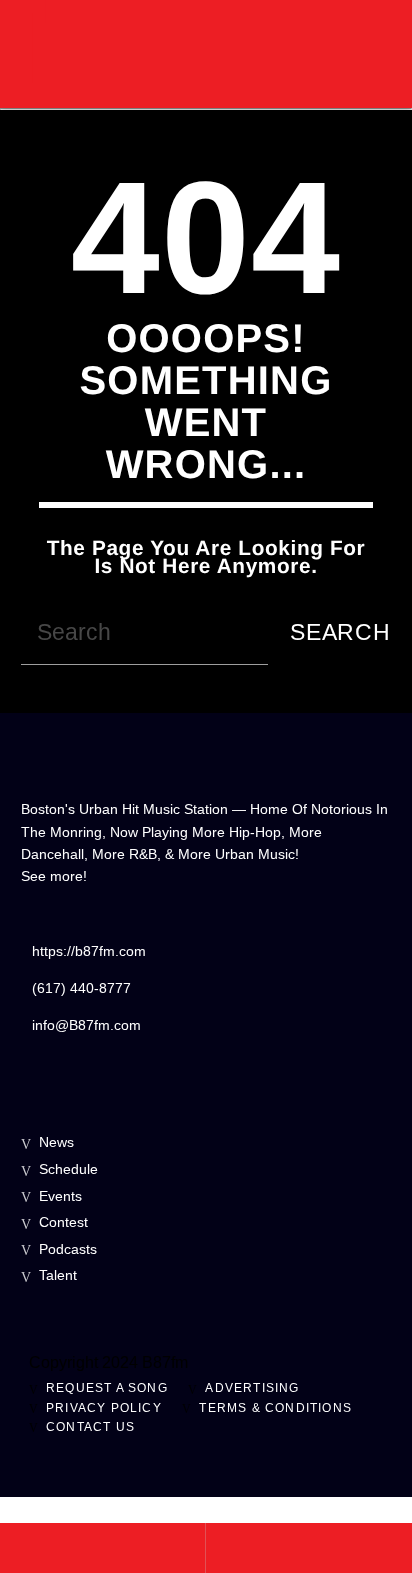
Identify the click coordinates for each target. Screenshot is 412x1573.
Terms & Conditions (275, 1408)
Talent (58, 1275)
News (56, 1142)
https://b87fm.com (89, 951)
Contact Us (90, 1427)
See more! (54, 876)
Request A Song (107, 1388)
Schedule (68, 1169)
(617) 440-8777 (81, 988)
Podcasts (68, 1249)
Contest (63, 1222)
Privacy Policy (104, 1408)
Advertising (252, 1388)
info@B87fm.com (86, 1025)
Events (60, 1196)
